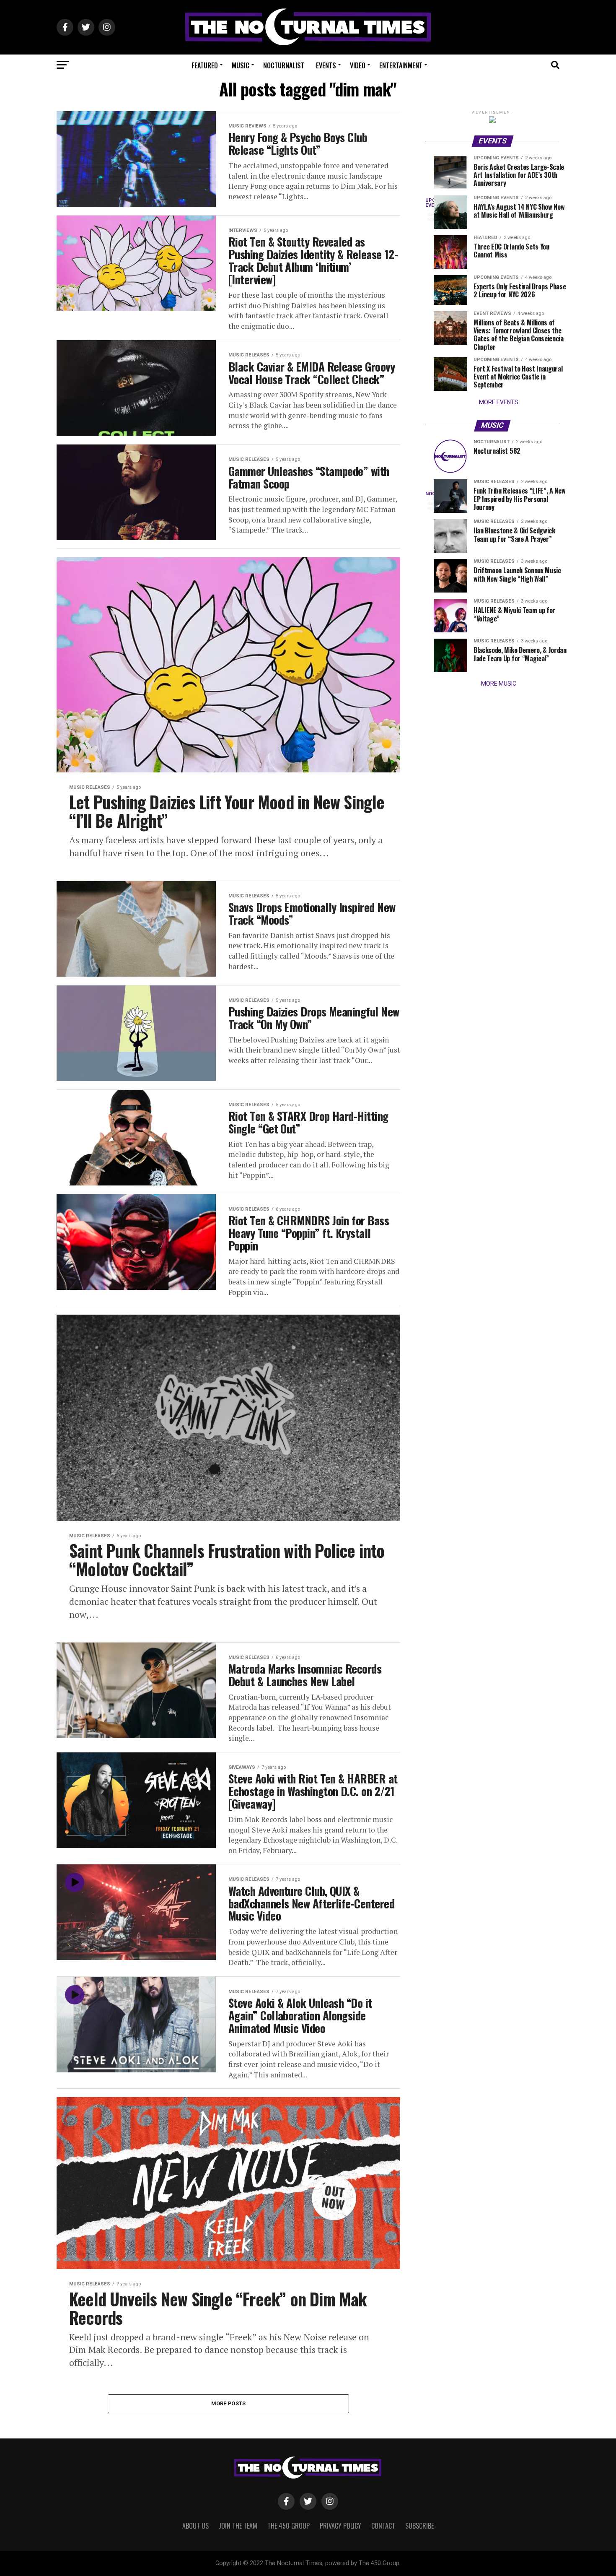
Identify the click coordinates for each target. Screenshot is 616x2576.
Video (358, 65)
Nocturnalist (284, 65)
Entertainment (401, 65)
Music (241, 65)
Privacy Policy (340, 2526)
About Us (195, 2526)
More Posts (229, 2403)
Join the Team (238, 2526)
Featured (205, 65)
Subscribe (419, 2526)
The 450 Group (289, 2526)
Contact (383, 2526)
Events (326, 65)
